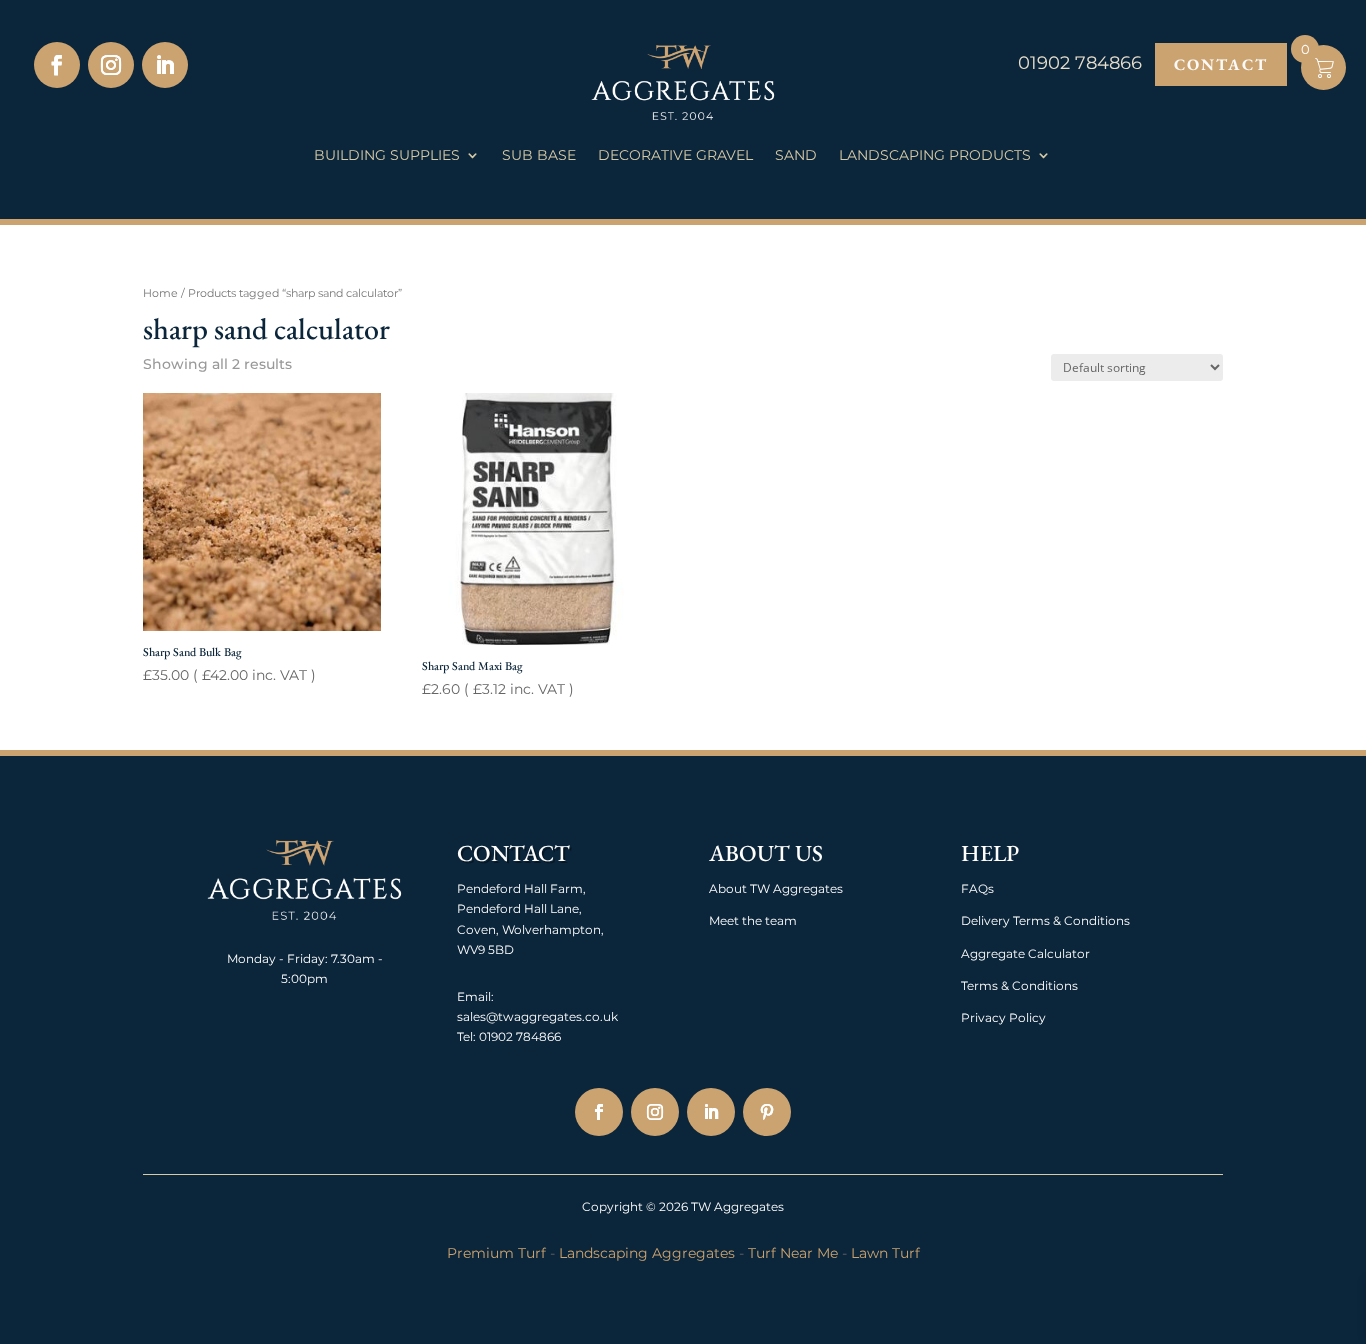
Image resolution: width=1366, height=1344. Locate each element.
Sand (796, 156)
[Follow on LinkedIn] (165, 65)
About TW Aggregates (776, 888)
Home (160, 293)
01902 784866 (518, 1036)
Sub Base (539, 156)
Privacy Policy (1003, 1017)
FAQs (977, 888)
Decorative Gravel (675, 156)
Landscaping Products (935, 156)
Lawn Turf (885, 1253)
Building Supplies (387, 156)
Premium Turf (496, 1253)
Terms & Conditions (1019, 985)
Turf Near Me (793, 1253)
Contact (1221, 64)
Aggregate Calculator (1025, 953)
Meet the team (753, 920)
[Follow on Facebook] (57, 65)
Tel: (466, 1036)
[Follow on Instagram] (111, 65)
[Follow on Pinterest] (767, 1112)
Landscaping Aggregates (647, 1253)
